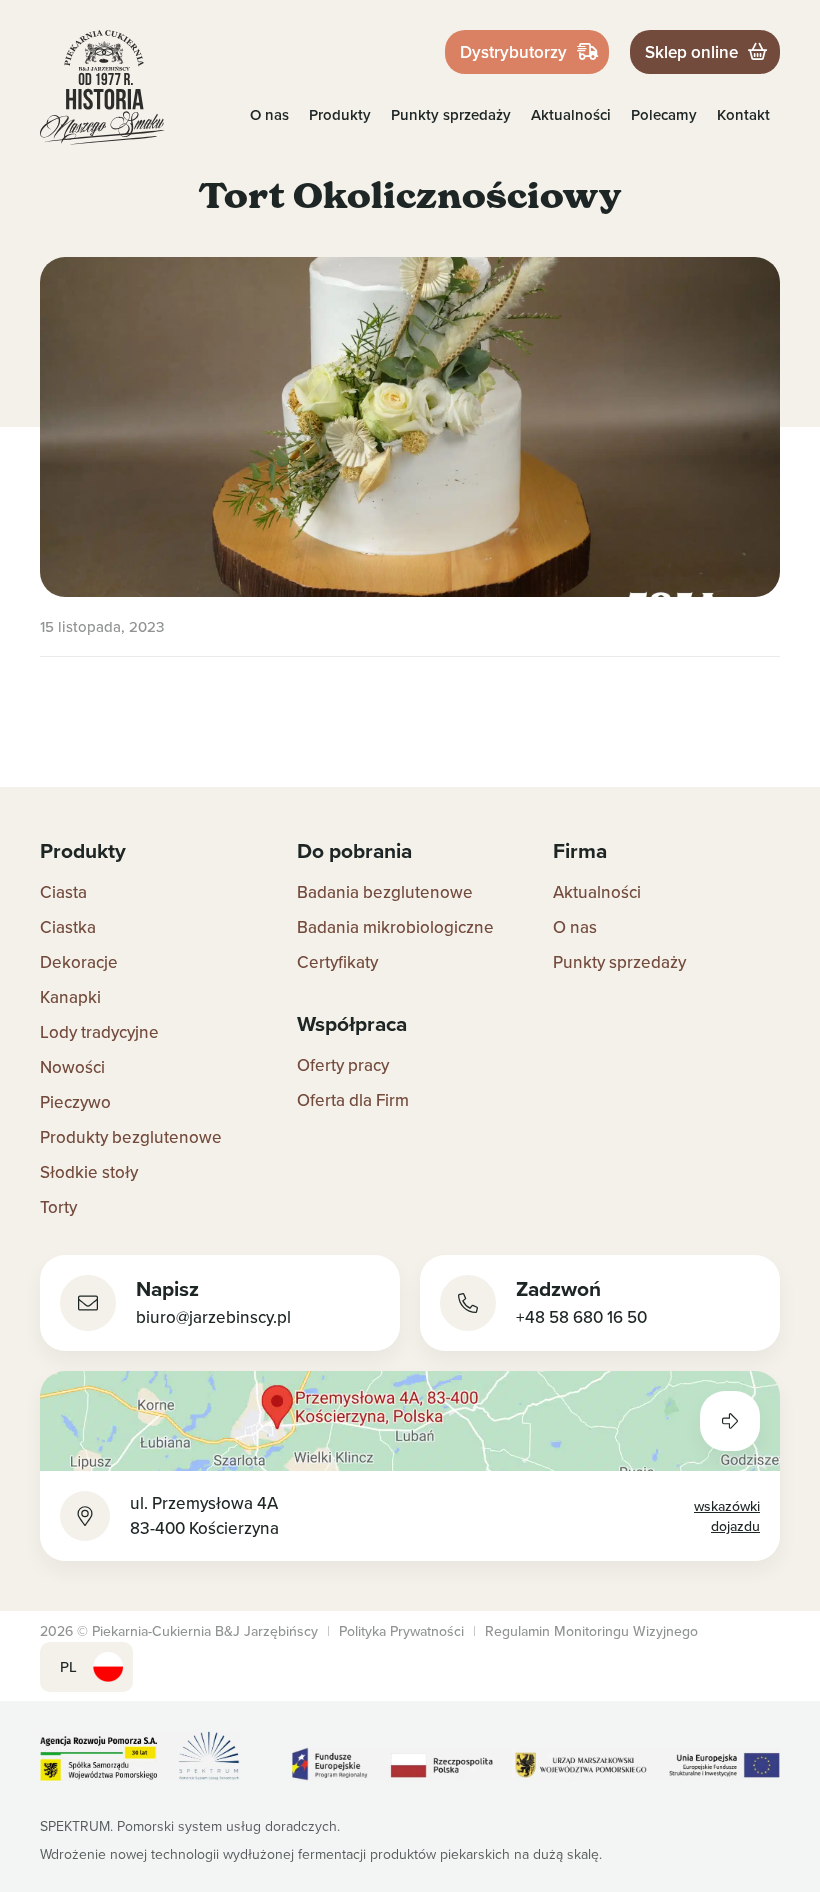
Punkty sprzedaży (451, 114)
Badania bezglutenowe (385, 892)
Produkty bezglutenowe (131, 1137)
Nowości (72, 1067)
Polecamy (664, 114)
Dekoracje (79, 962)
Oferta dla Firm (353, 1100)
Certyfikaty (337, 962)
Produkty (340, 114)
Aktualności (571, 114)
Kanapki (70, 997)
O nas (269, 114)
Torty (58, 1207)
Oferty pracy (343, 1065)
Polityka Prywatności (401, 1631)
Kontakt (743, 114)
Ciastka (68, 927)
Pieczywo (75, 1102)
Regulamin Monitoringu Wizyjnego (591, 1631)
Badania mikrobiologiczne (395, 927)
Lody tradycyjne (99, 1032)
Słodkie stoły (89, 1172)
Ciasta (63, 892)
